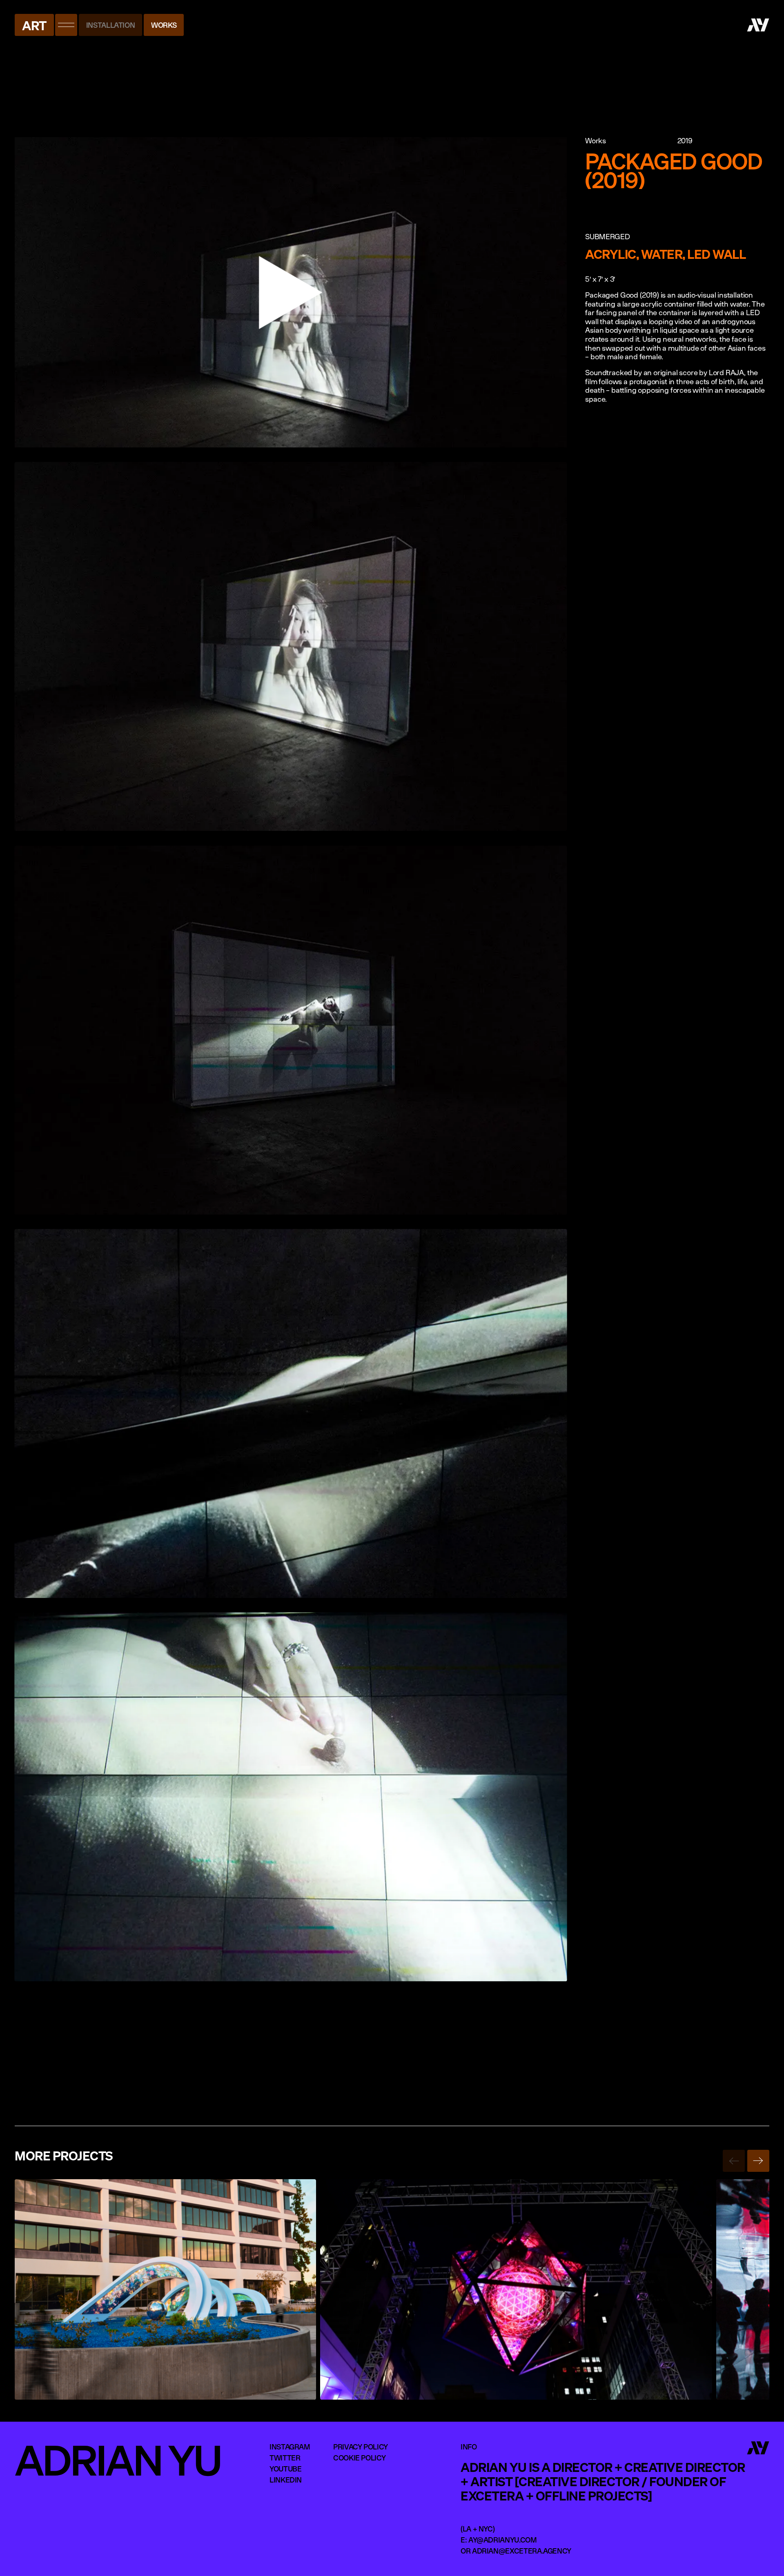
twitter (285, 2458)
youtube (285, 2469)
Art (34, 25)
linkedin (286, 2480)
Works (164, 25)
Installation (111, 25)
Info (469, 2447)
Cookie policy (359, 2458)
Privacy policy (361, 2447)
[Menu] (66, 25)
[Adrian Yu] (758, 25)
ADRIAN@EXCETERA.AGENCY (522, 2551)
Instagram (290, 2447)
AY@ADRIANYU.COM (503, 2540)
